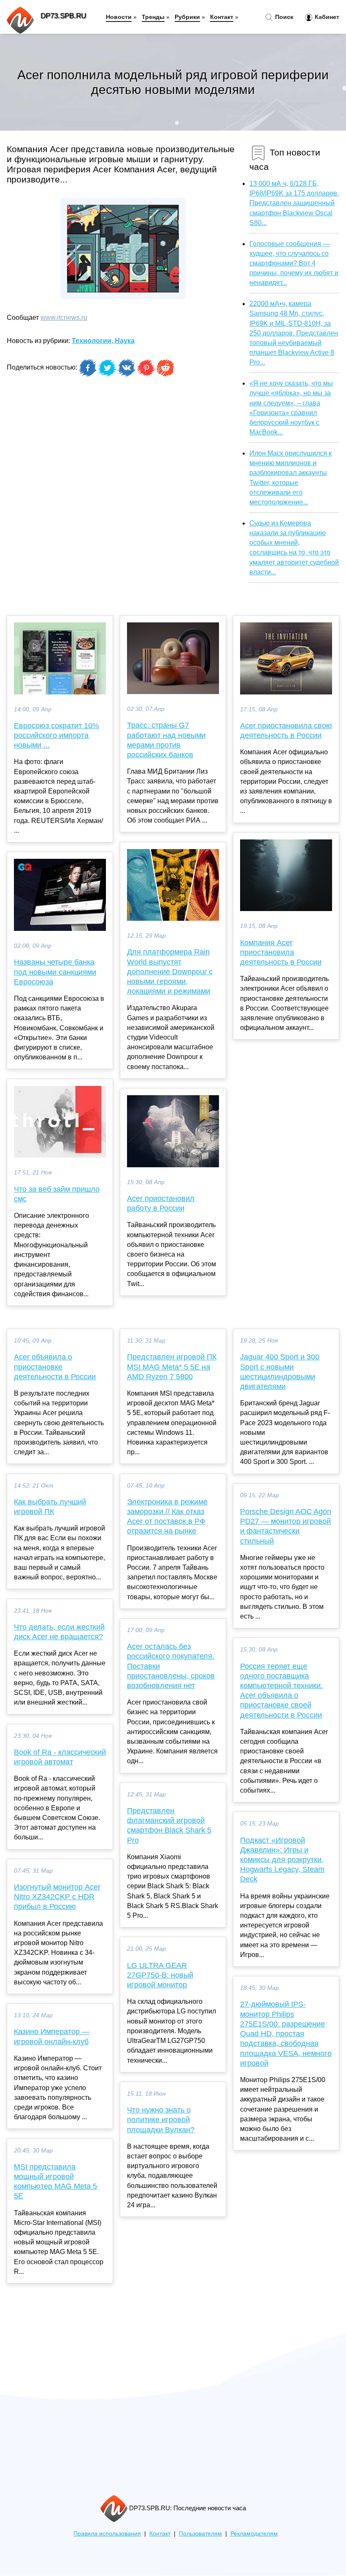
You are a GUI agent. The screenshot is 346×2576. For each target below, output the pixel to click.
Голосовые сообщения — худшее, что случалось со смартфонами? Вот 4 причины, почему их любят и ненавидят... (294, 263)
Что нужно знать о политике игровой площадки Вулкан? (161, 2120)
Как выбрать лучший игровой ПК (50, 1507)
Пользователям (200, 2534)
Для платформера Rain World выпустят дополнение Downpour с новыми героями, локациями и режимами (170, 972)
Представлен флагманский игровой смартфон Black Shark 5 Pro (169, 1825)
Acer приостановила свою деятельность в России (286, 730)
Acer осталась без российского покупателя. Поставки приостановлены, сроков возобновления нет (171, 1666)
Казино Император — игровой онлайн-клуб (52, 2036)
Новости (119, 17)
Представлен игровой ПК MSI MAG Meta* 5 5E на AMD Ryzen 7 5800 (172, 1367)
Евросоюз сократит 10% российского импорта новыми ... (57, 735)
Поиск (283, 17)
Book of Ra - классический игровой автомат (60, 1757)
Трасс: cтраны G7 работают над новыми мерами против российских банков (166, 740)
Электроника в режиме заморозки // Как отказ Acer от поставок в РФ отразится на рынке (167, 1517)
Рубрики (187, 17)
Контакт (222, 17)
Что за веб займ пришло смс (57, 1194)
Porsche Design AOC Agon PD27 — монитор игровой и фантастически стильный (286, 1526)
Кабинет (326, 17)
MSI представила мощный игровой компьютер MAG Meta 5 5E (55, 2182)
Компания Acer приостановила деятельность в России (281, 952)
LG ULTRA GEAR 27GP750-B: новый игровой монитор (160, 1975)
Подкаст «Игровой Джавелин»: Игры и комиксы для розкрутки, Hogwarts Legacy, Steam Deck (282, 1860)
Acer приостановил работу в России (161, 1203)
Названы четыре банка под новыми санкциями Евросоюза (55, 972)
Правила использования (107, 2534)
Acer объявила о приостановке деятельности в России (55, 1367)
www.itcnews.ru (64, 318)
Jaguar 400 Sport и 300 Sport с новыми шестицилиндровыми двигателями (280, 1372)
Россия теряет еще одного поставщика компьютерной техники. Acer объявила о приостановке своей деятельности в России (281, 1691)
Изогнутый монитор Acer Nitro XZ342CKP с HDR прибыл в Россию (57, 1897)
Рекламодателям (254, 2534)
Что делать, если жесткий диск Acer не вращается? (59, 1632)
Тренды (153, 17)
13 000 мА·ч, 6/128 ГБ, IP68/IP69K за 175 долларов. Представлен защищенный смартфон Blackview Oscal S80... (294, 203)
